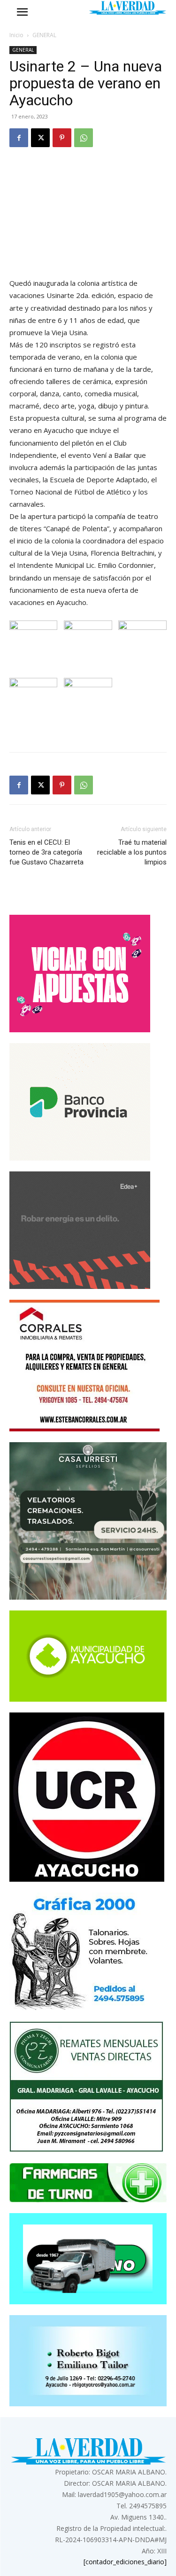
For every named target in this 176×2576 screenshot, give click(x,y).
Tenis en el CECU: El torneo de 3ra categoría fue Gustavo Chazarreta (46, 852)
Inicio (16, 35)
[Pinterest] (62, 138)
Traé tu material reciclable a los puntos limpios (132, 852)
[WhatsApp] (84, 138)
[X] (40, 138)
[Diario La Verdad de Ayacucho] (128, 8)
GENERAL (44, 35)
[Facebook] (19, 138)
